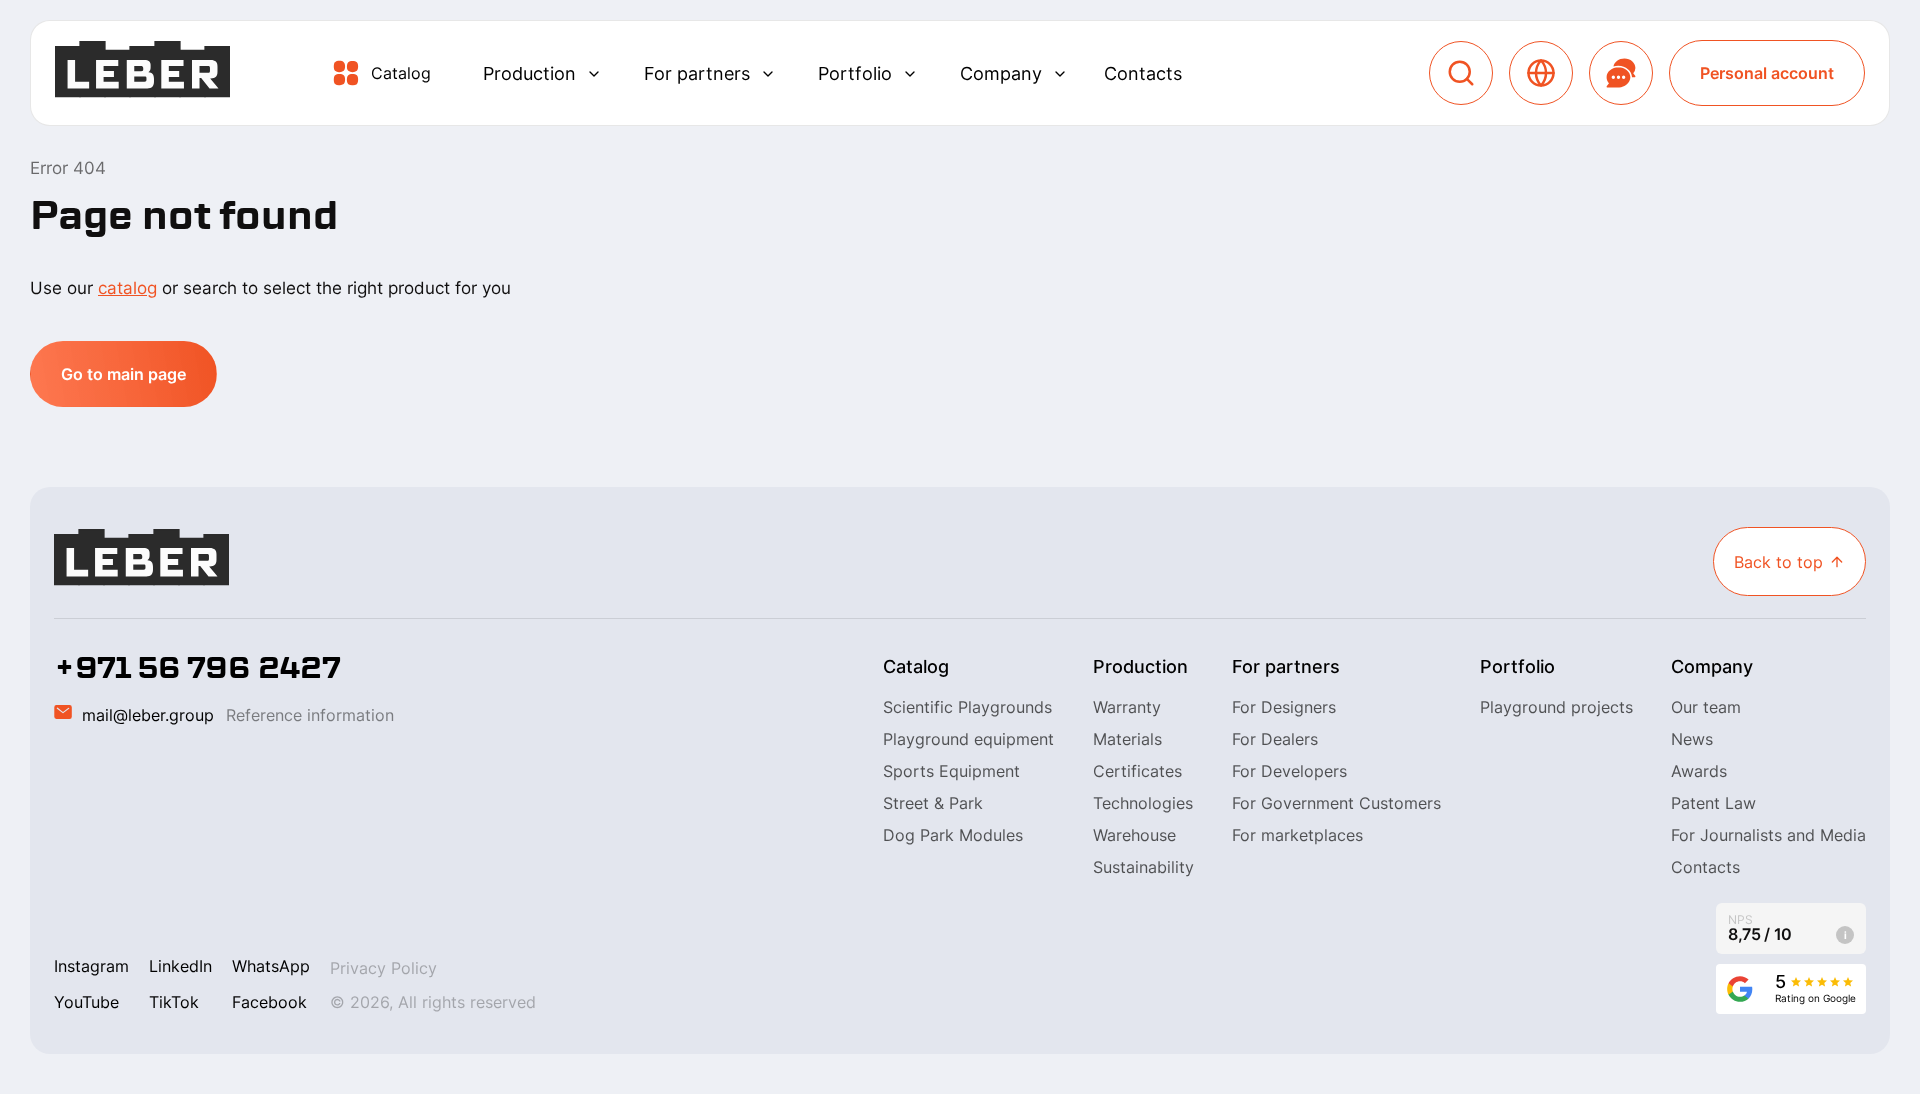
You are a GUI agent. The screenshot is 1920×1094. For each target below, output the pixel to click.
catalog (127, 288)
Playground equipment (968, 739)
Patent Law (1713, 803)
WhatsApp (271, 966)
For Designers (1284, 707)
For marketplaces (1297, 835)
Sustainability (1143, 867)
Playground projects (1556, 707)
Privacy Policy (383, 968)
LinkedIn (180, 966)
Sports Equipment (951, 771)
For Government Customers (1336, 803)
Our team (1706, 707)
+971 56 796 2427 (197, 668)
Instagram (91, 966)
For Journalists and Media (1768, 835)
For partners (697, 73)
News (1692, 739)
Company (1001, 73)
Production (529, 73)
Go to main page (123, 374)
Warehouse (1134, 835)
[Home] (142, 73)
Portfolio (855, 73)
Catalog (401, 73)
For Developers (1289, 771)
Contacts (1143, 73)
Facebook (269, 1002)
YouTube (86, 1002)
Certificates (1137, 771)
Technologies (1143, 803)
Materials (1127, 739)
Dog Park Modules (953, 835)
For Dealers (1275, 739)
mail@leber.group (148, 715)
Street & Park (933, 803)
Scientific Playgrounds (967, 707)
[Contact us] (1621, 73)
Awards (1699, 771)
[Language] (1541, 73)
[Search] (1461, 73)
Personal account (1767, 73)
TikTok (174, 1002)
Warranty (1127, 707)
